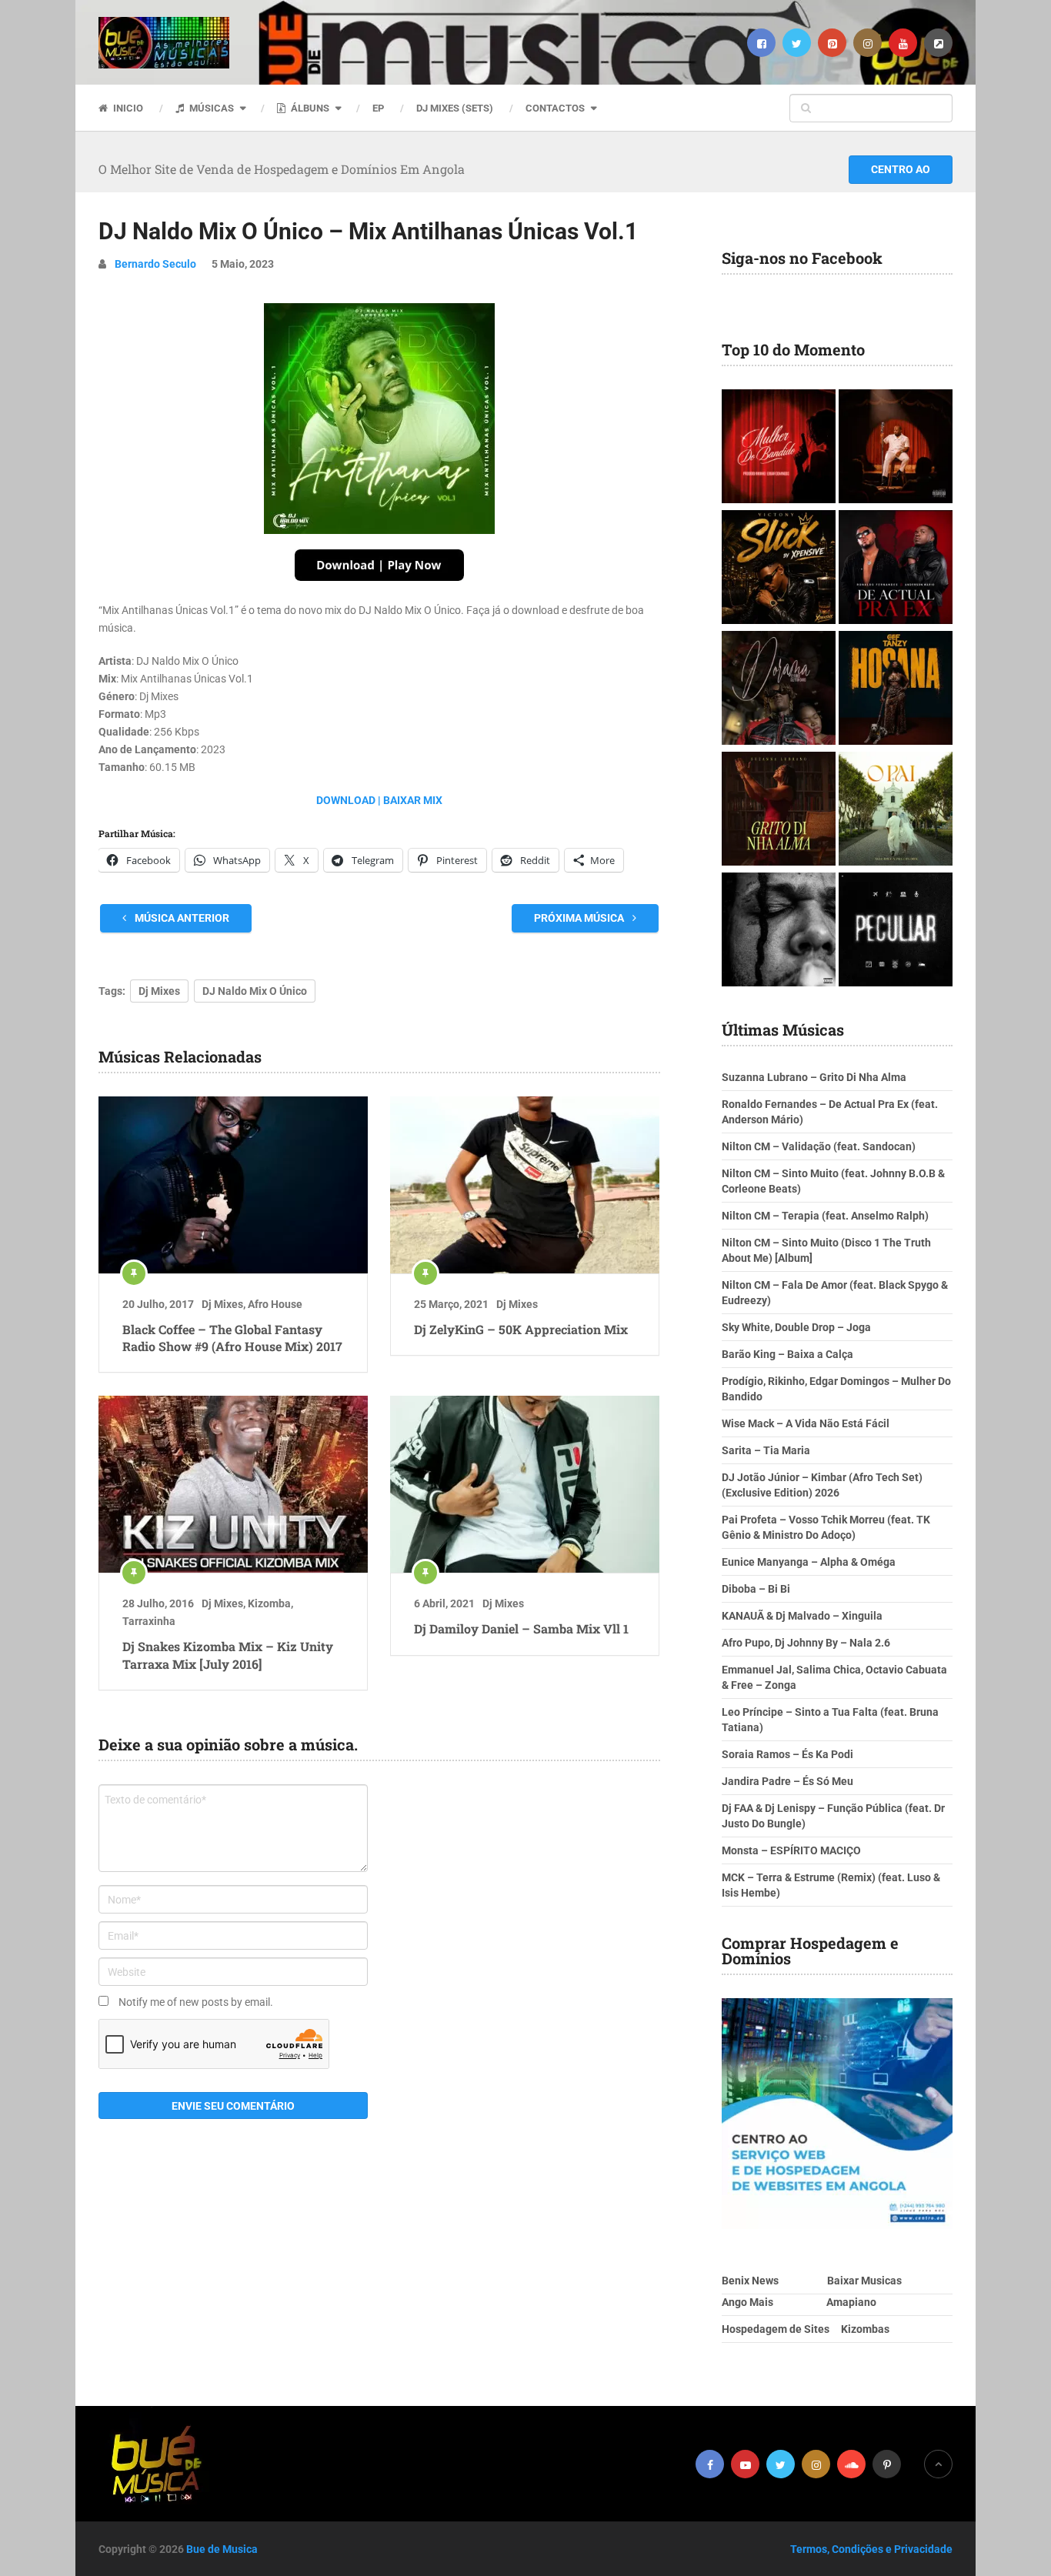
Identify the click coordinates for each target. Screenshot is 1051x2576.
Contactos (555, 108)
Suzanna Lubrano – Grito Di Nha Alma (814, 1077)
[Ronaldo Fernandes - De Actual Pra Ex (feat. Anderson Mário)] (896, 569)
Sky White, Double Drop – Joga (796, 1327)
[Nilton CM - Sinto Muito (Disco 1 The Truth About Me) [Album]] (896, 448)
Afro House (275, 1304)
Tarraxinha (149, 1621)
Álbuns (309, 108)
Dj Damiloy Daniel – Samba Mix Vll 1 (521, 1628)
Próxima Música (580, 918)
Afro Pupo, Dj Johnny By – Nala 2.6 (806, 1643)
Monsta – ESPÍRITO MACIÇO (791, 1850)
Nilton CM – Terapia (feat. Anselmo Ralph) (825, 1216)
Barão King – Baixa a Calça (787, 1354)
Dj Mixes (159, 991)
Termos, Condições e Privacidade (871, 2549)
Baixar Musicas (864, 2281)
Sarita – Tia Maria (766, 1450)
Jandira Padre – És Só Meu (787, 1781)
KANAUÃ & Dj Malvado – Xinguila (802, 1616)
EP (378, 108)
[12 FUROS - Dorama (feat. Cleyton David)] (779, 690)
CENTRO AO (901, 169)
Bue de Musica (222, 2549)
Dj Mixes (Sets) (455, 108)
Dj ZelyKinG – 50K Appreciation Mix (521, 1329)
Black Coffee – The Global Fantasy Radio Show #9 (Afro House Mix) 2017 (232, 1338)
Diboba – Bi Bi (756, 1589)
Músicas (210, 108)
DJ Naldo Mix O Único (255, 991)
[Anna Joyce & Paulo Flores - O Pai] (896, 811)
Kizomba (269, 1603)
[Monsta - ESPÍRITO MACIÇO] (779, 931)
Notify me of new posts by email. (196, 2002)
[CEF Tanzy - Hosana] (896, 690)
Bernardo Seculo (155, 264)
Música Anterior (181, 918)
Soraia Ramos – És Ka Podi (787, 1754)
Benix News (750, 2281)
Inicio (127, 108)
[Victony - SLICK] (779, 569)
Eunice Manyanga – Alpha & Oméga (809, 1562)
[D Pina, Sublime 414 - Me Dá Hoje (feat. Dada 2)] (896, 931)
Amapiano (851, 2302)
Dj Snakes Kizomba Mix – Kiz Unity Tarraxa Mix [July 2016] (228, 1655)
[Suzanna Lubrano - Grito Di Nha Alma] (779, 811)
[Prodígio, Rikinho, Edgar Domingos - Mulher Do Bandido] (779, 448)
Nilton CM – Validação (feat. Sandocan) (819, 1146)
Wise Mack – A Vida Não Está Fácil (806, 1423)
